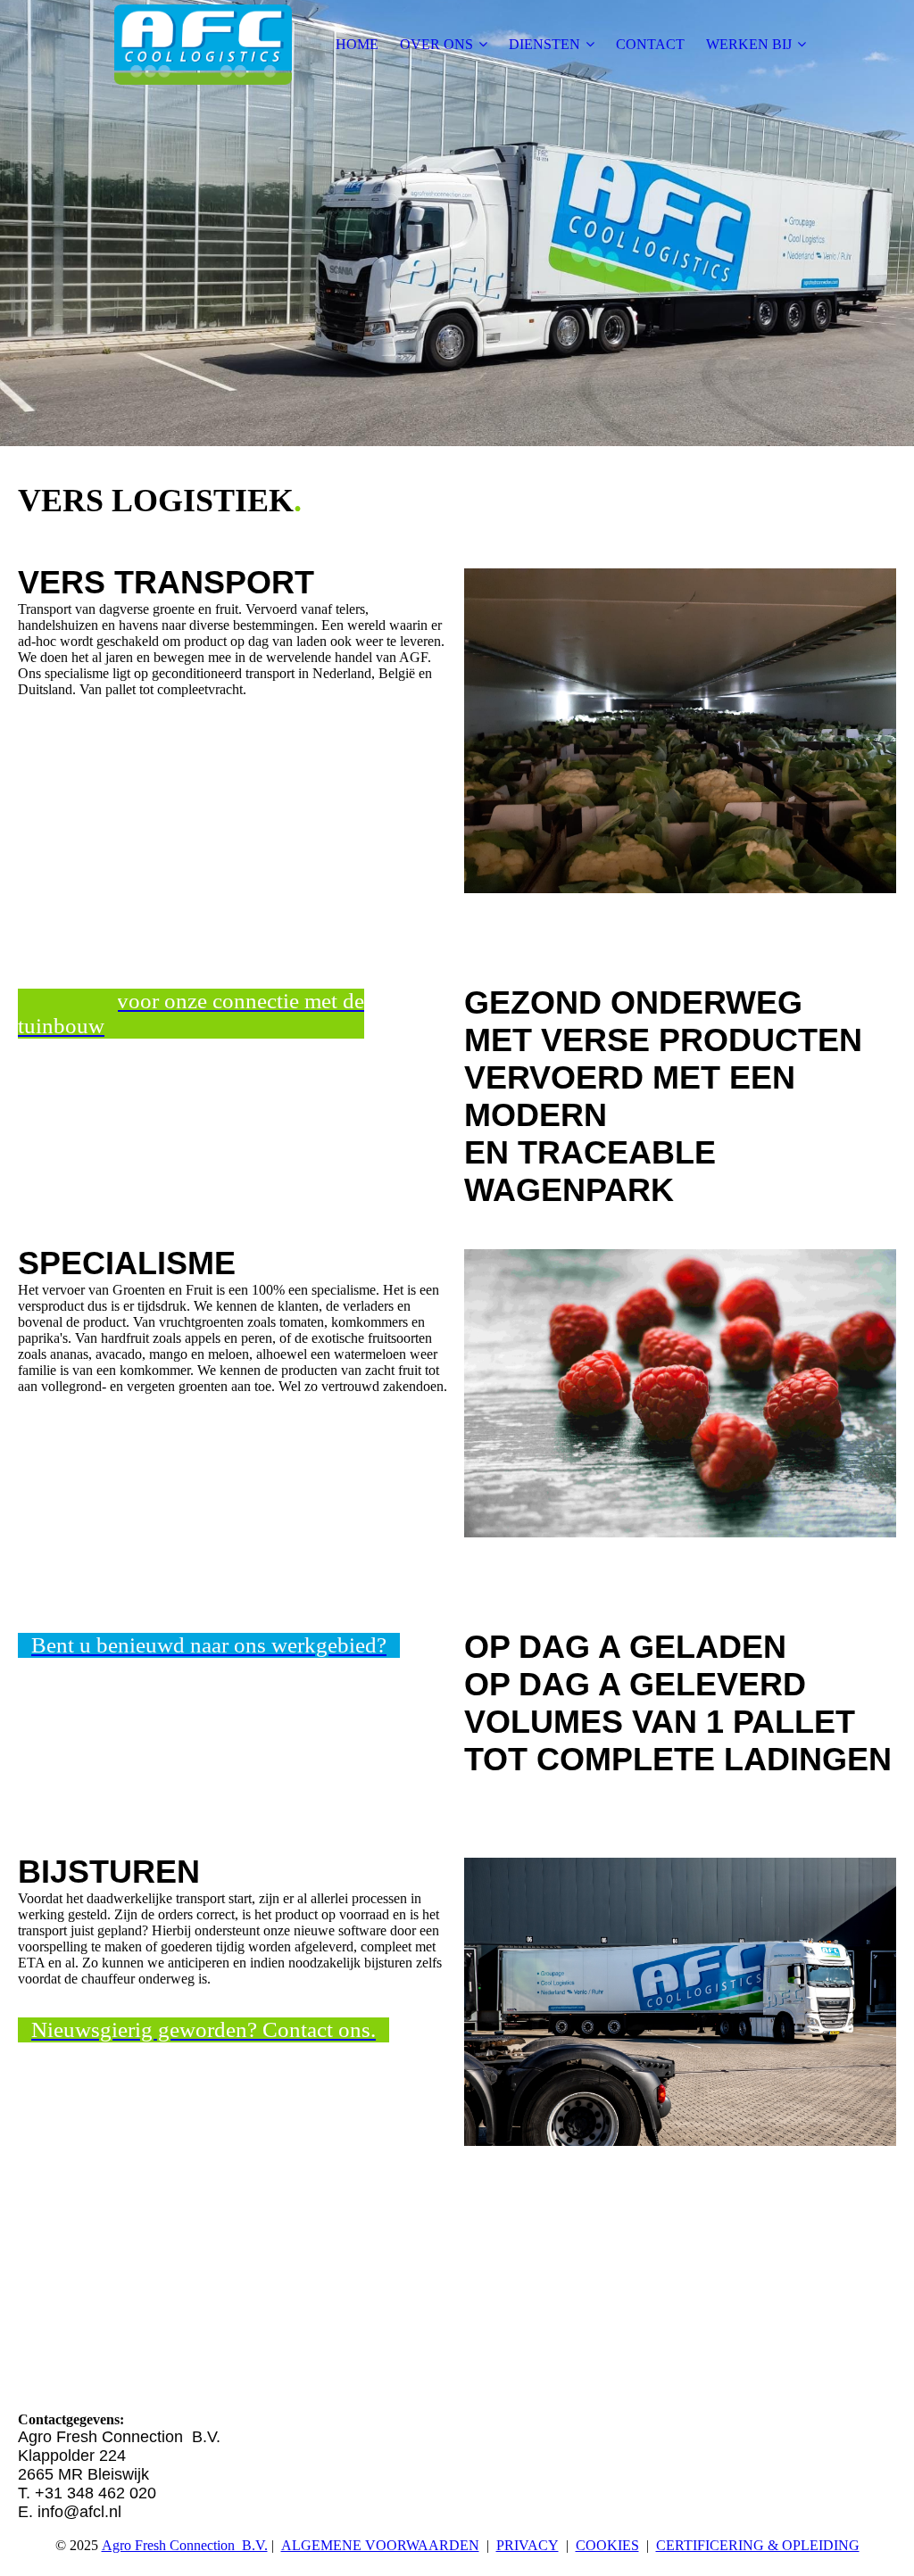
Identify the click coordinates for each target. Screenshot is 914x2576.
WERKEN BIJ (749, 44)
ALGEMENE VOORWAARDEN (380, 2545)
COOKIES (607, 2545)
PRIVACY (528, 2545)
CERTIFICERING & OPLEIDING (758, 2545)
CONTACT (650, 44)
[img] (203, 45)
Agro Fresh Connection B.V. (185, 2545)
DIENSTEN (544, 44)
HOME (357, 44)
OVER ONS (436, 44)
